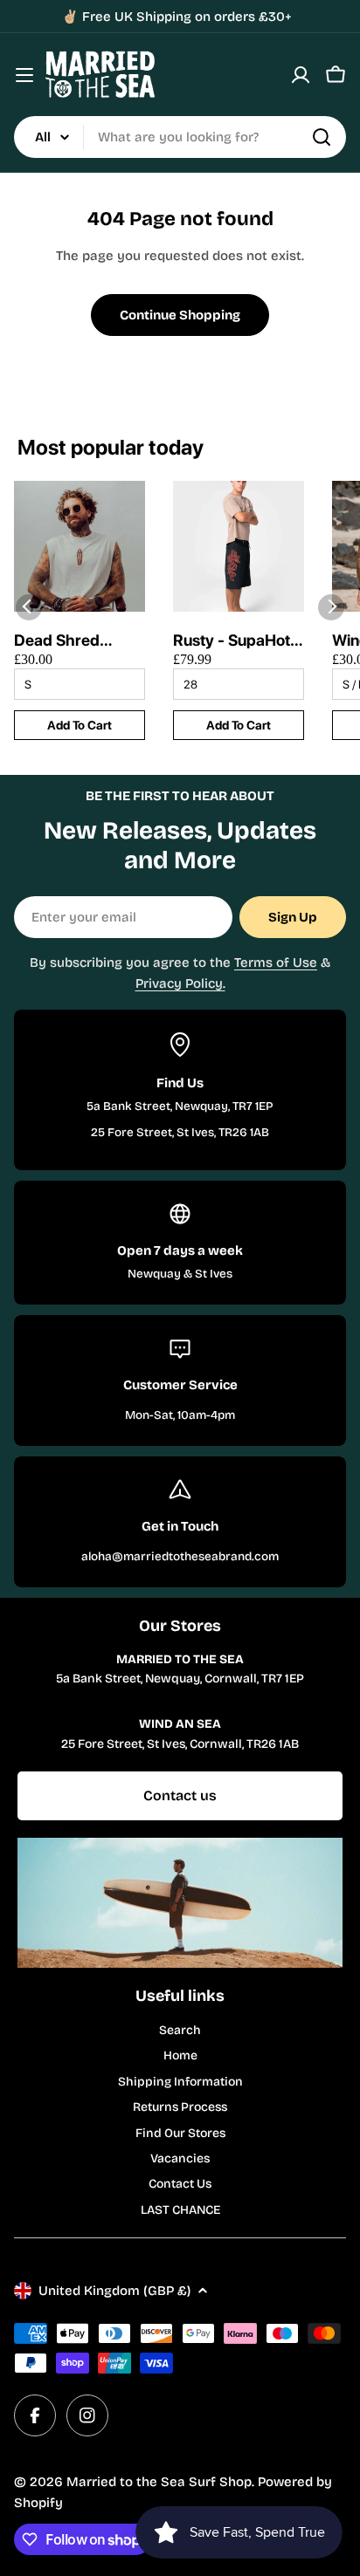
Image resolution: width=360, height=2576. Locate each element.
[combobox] (180, 137)
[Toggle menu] (24, 75)
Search (180, 2030)
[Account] (301, 75)
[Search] (322, 137)
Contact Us (180, 2184)
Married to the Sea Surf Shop (159, 2482)
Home (180, 2055)
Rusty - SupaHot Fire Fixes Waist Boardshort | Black (232, 641)
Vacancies (180, 2158)
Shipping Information (180, 2082)
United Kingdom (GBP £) (114, 2291)
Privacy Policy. (180, 983)
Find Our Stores (180, 2133)
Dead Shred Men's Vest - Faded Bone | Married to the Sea (65, 641)
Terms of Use (276, 963)
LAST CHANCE (180, 2210)
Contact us (180, 1795)
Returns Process (180, 2107)
